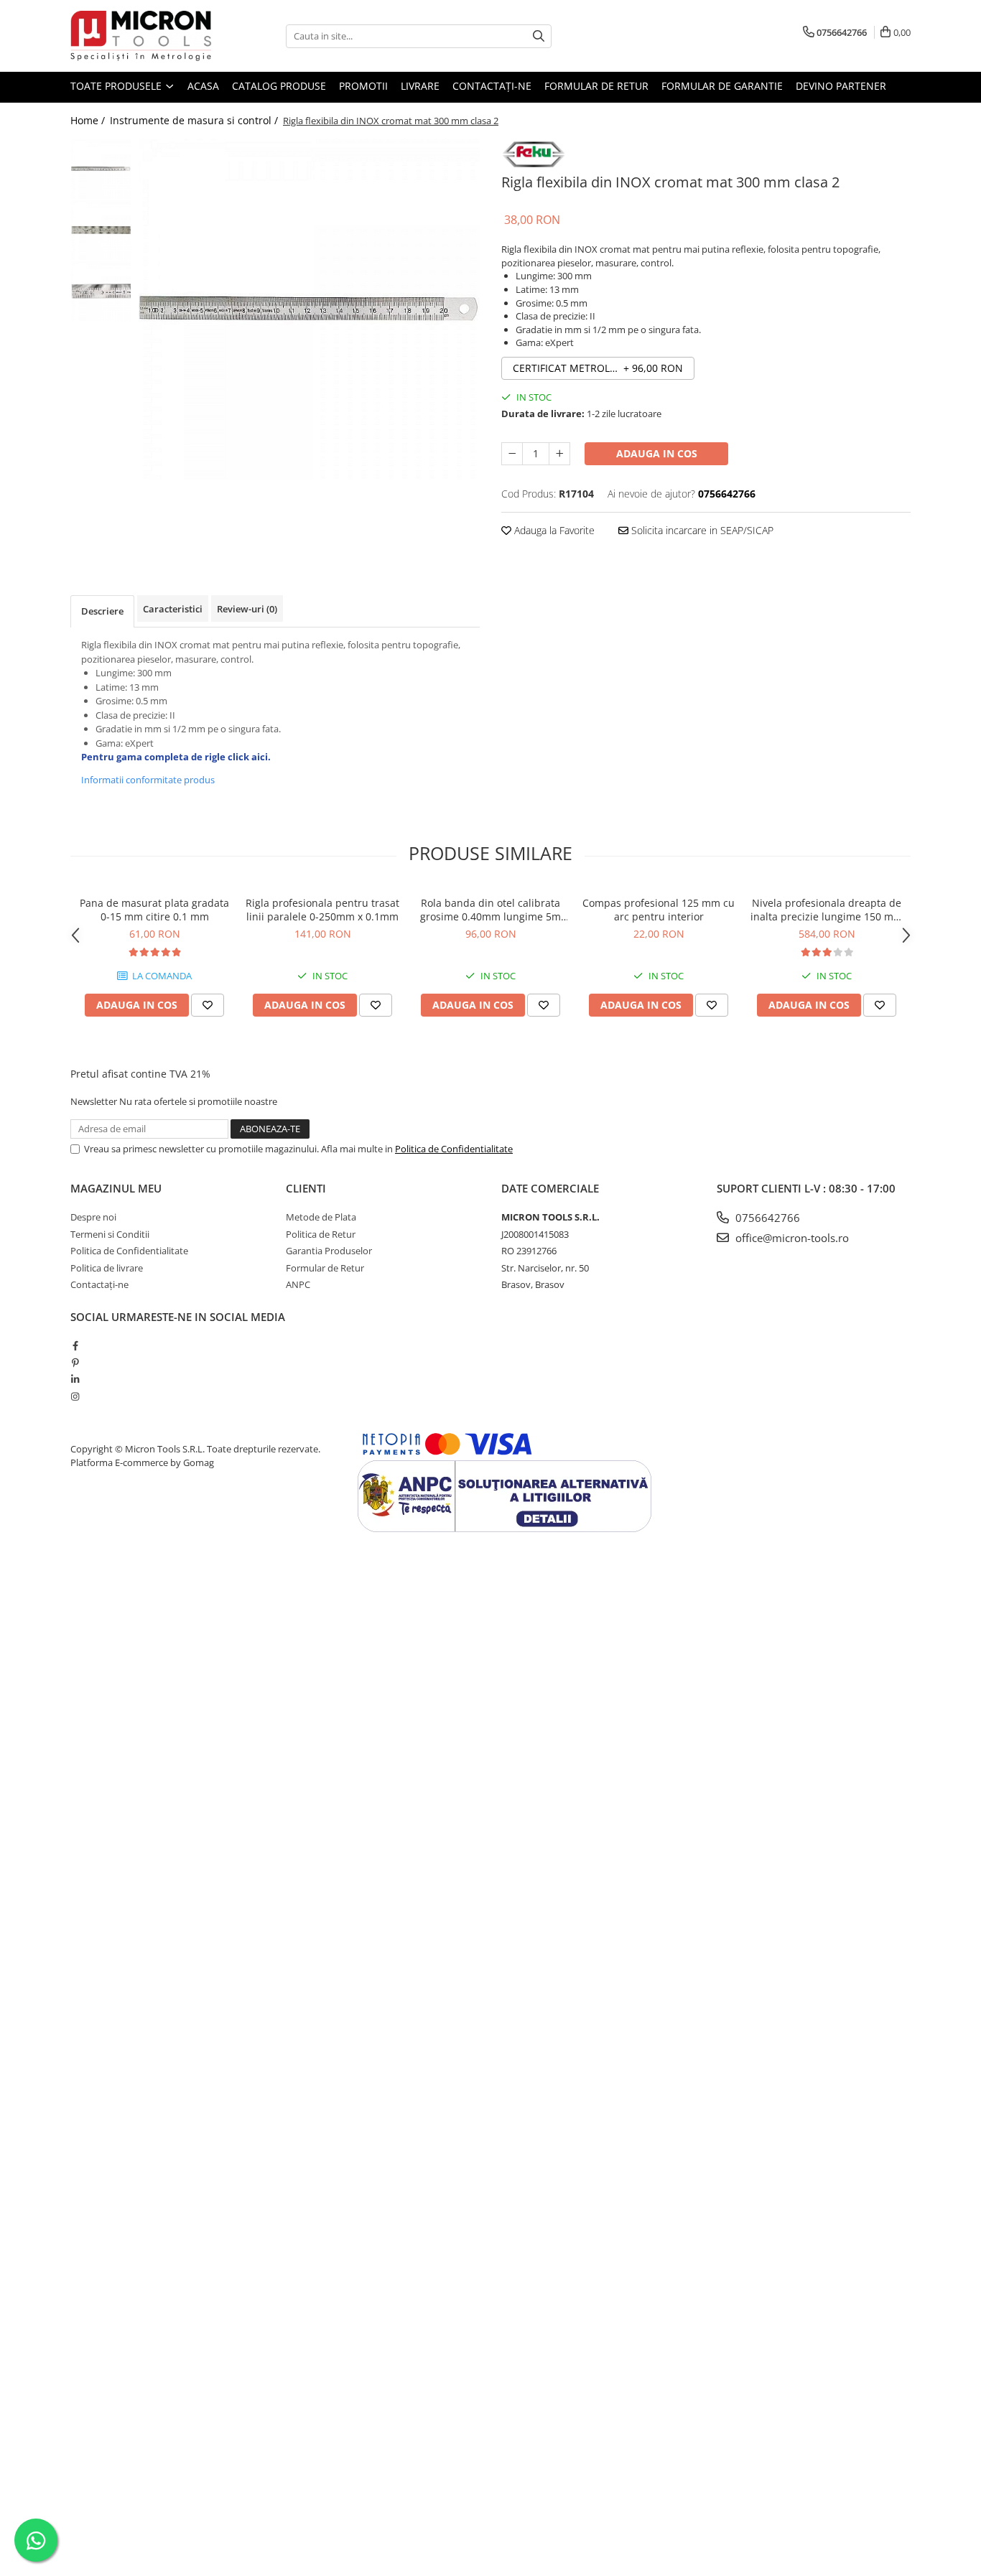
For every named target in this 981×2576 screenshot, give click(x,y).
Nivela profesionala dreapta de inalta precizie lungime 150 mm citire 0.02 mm (827, 910)
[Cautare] (539, 36)
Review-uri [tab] (247, 609)
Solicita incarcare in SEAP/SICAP (701, 530)
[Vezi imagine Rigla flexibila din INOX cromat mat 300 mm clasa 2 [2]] (101, 291)
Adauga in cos (657, 453)
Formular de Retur (596, 86)
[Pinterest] (75, 1363)
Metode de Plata (321, 1217)
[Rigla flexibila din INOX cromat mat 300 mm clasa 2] (309, 309)
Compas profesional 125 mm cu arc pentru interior (659, 910)
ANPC (298, 1284)
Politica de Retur (321, 1234)
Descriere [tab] (102, 611)
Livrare (420, 86)
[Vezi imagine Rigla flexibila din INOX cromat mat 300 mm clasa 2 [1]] (101, 230)
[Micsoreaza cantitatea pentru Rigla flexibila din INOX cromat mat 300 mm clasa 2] (512, 454)
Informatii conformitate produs (148, 780)
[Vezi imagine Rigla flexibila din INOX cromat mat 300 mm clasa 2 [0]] (101, 169)
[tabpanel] (309, 309)
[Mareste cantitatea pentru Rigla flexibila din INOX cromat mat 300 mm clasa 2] (559, 454)
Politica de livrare (107, 1268)
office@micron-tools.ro (791, 1238)
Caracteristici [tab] (173, 609)
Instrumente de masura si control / (195, 120)
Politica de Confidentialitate (454, 1149)
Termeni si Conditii (110, 1234)
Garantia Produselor (329, 1251)
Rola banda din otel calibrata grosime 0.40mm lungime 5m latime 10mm (490, 910)
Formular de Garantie (722, 86)
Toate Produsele (117, 86)
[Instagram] (75, 1396)
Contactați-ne (492, 86)
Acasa (203, 86)
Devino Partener (841, 86)
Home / (89, 120)
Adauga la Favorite (553, 530)
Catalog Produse (279, 86)
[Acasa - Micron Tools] (142, 36)
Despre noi (93, 1217)
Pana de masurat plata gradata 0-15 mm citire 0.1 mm (154, 910)
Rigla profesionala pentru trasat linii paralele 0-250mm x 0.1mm (322, 910)
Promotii (363, 86)
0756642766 (766, 1218)
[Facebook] (75, 1345)
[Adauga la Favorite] (208, 1005)
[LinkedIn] (75, 1379)
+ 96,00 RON (598, 368)
